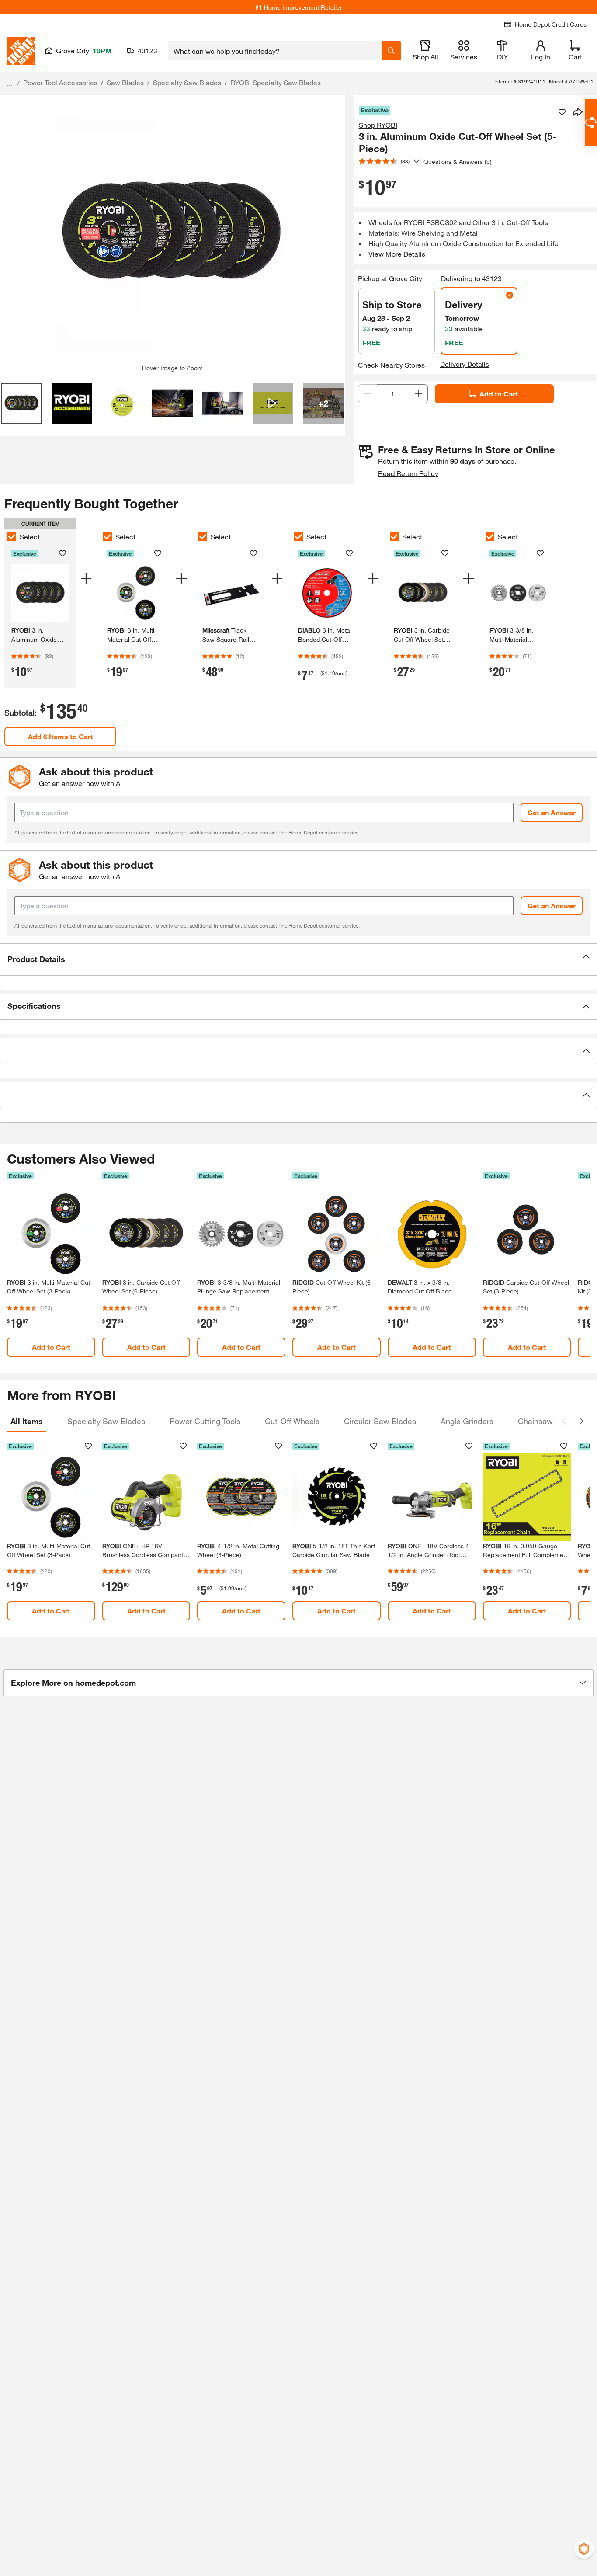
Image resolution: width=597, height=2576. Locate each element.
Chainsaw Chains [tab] (549, 1421)
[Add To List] (562, 112)
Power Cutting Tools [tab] (205, 1421)
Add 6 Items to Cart (61, 736)
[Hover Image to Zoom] (172, 233)
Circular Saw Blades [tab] (380, 1421)
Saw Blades (125, 82)
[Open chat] (591, 123)
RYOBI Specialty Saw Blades (276, 82)
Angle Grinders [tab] (467, 1421)
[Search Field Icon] (391, 51)
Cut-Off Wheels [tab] (292, 1421)
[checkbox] (12, 537)
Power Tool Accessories (60, 82)
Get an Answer (552, 812)
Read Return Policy (408, 473)
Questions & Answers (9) (458, 162)
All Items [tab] (27, 1421)
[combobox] (275, 51)
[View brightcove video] (273, 403)
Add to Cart (499, 394)
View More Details (397, 254)
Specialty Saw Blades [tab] (106, 1421)
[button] (298, 959)
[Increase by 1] (418, 394)
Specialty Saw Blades (187, 82)
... (10, 84)
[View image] (22, 403)
